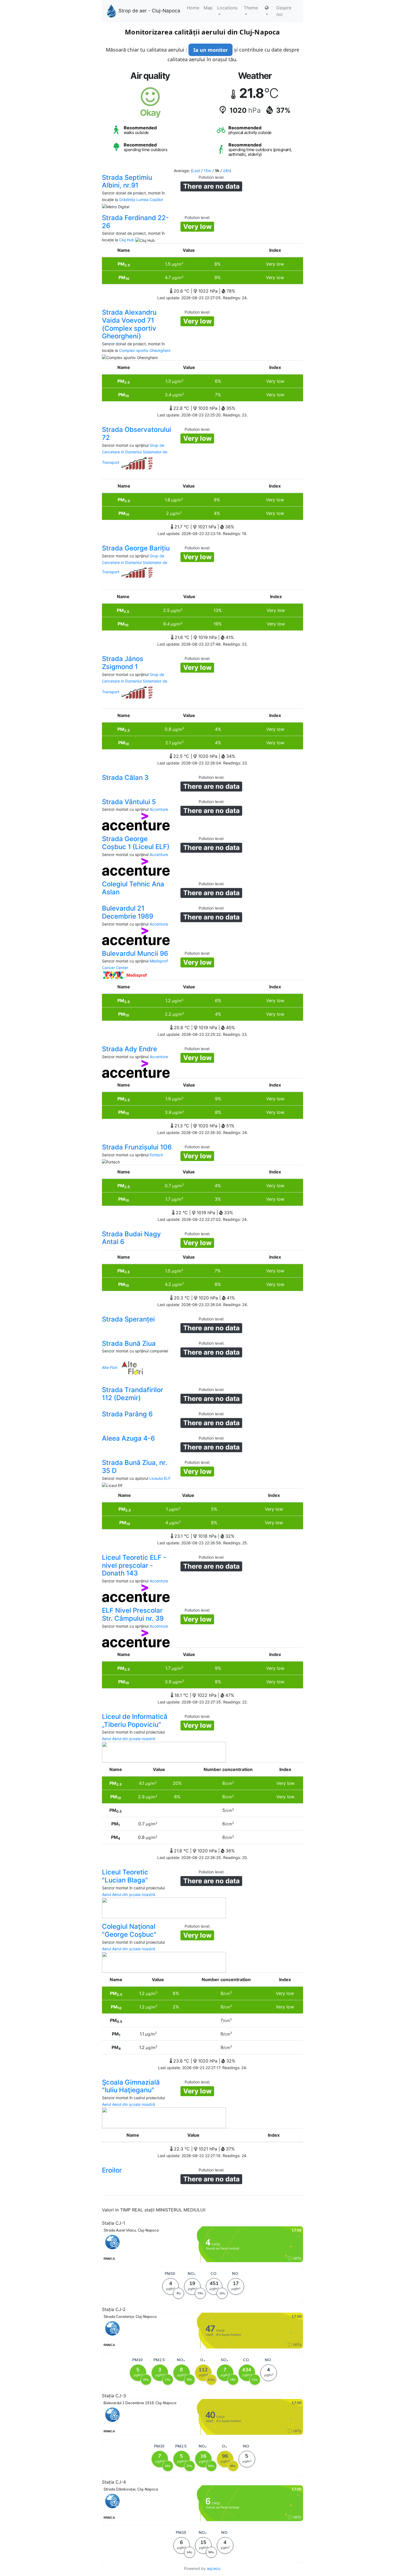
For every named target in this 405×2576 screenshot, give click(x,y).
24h (226, 171)
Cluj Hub (127, 240)
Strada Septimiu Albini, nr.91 (127, 181)
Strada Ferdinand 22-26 (135, 222)
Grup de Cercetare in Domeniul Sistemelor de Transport (135, 454)
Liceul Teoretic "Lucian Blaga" (125, 1876)
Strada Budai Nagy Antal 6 (131, 1238)
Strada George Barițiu (136, 548)
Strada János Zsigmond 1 (123, 663)
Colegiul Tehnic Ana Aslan (133, 888)
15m (207, 171)
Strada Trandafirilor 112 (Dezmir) (133, 1394)
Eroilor (112, 2170)
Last (196, 171)
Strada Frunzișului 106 (137, 1147)
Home (193, 8)
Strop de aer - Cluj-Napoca (149, 11)
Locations (227, 8)
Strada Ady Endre (129, 1049)
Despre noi (284, 11)
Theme (251, 8)
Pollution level (211, 177)
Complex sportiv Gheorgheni (145, 350)
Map (208, 8)
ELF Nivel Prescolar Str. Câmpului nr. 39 (133, 1614)
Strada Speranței (128, 1319)
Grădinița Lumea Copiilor (141, 200)
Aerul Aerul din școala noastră (129, 1739)
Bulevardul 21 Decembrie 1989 (128, 912)
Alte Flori (110, 1367)
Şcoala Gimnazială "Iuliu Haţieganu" (131, 2086)
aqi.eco (214, 2568)
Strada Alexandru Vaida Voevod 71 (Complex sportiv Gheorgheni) (129, 324)
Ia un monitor (211, 50)
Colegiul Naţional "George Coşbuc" (129, 1930)
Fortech (156, 1155)
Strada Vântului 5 (129, 802)
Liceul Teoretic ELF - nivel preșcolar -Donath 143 (134, 1565)
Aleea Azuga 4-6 (128, 1438)
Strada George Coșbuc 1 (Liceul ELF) (136, 843)
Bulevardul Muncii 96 (135, 953)
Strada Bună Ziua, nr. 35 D (135, 1467)
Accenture (159, 809)
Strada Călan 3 (125, 778)
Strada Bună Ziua (129, 1343)
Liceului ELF (160, 1478)
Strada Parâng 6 (127, 1414)
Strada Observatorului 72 (137, 434)
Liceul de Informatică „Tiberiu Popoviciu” (135, 1721)
